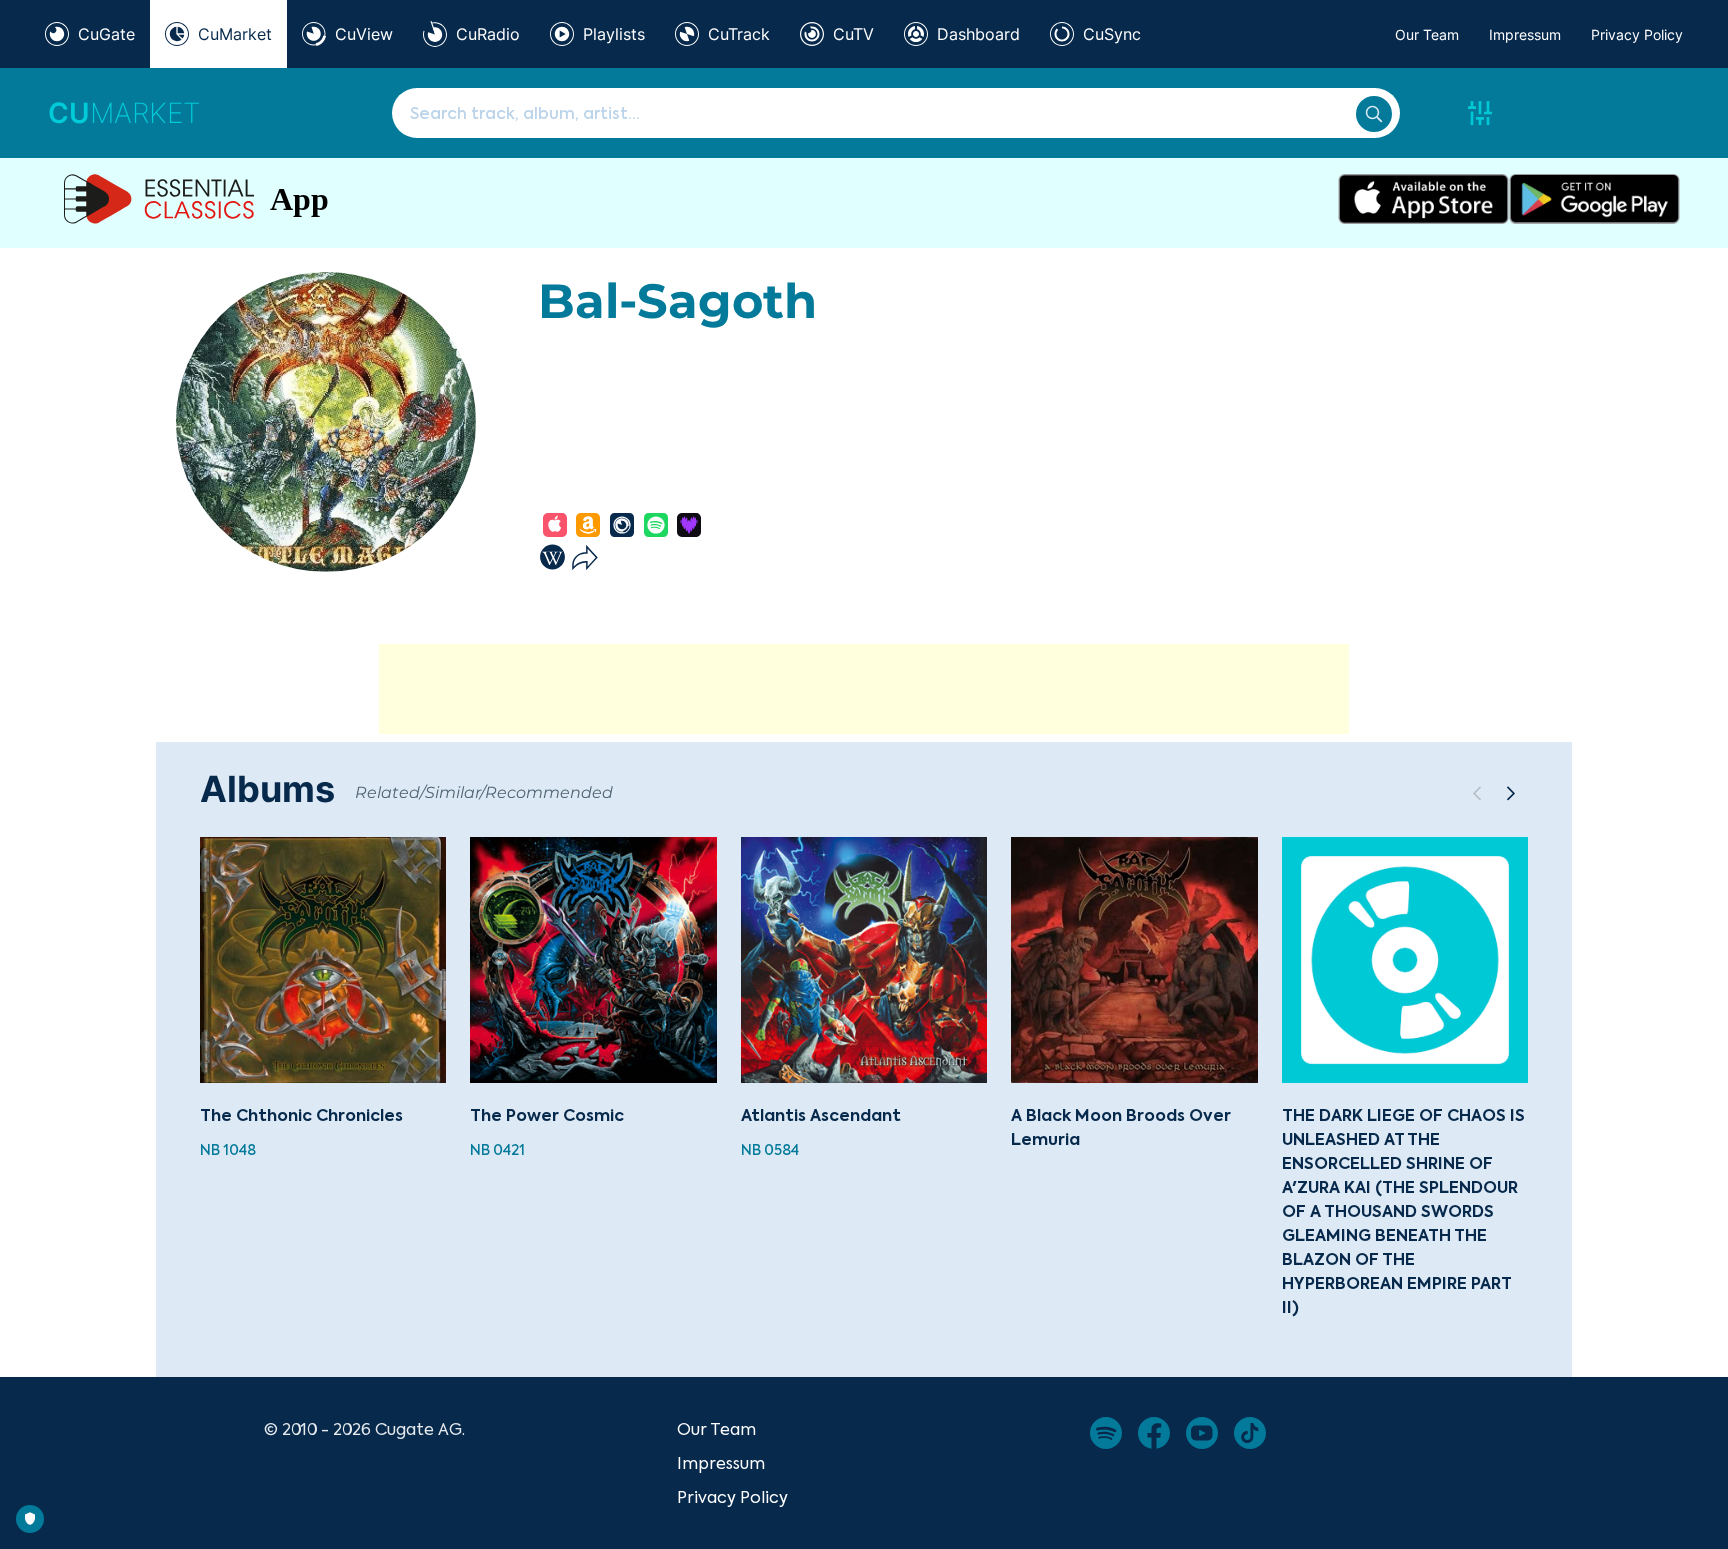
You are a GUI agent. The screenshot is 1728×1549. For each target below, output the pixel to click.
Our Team (1427, 34)
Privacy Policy (1637, 34)
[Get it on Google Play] (1594, 199)
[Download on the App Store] (1423, 199)
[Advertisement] (864, 689)
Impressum (1525, 34)
